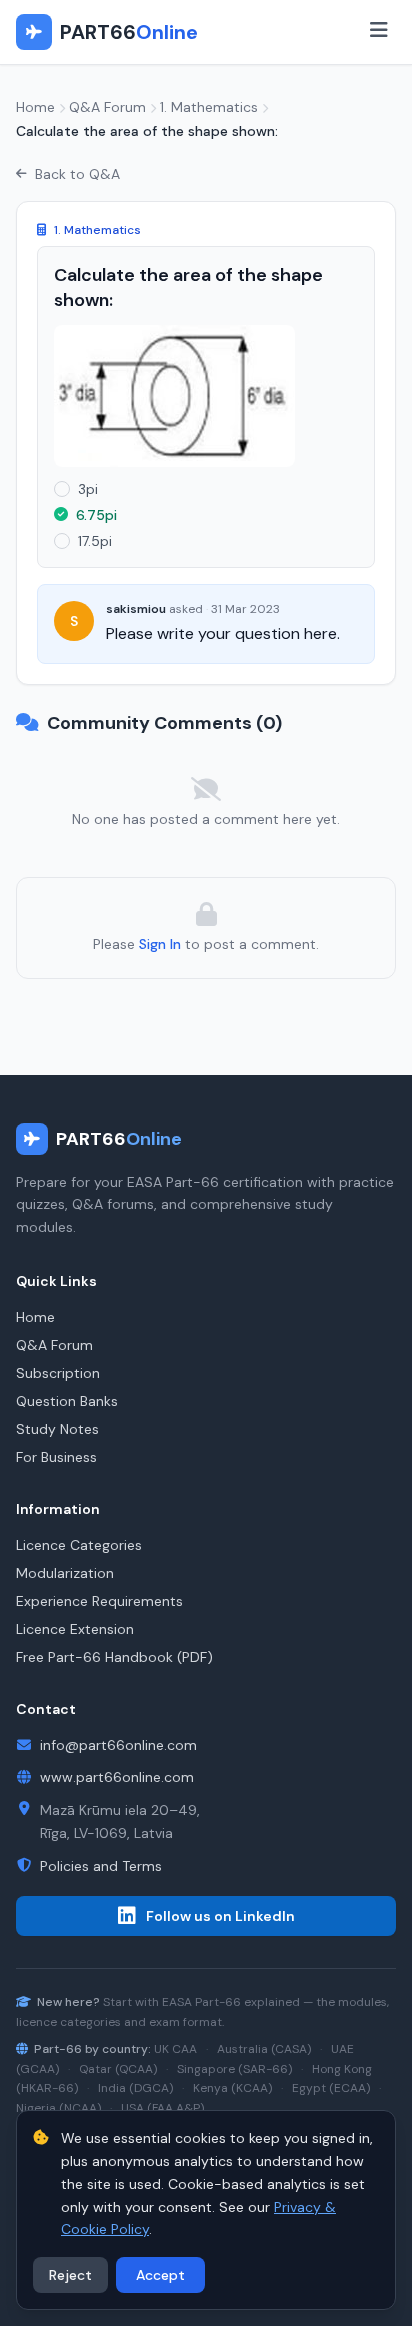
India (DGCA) (135, 2088)
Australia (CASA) (264, 2049)
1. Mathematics (209, 107)
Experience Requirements (99, 1601)
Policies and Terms (101, 1866)
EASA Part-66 (201, 2002)
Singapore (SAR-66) (234, 2069)
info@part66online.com (118, 1745)
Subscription (58, 1373)
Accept (160, 2275)
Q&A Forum (107, 107)
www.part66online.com (117, 1777)
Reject (70, 2275)
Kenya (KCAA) (232, 2088)
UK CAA (175, 2049)
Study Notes (57, 1429)
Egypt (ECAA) (331, 2088)
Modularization (65, 1573)
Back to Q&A (77, 174)
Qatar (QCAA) (118, 2069)
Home (35, 107)
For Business (56, 1457)
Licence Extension (75, 1629)
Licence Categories (79, 1545)
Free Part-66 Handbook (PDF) (114, 1657)
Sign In (160, 944)
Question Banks (67, 1401)
